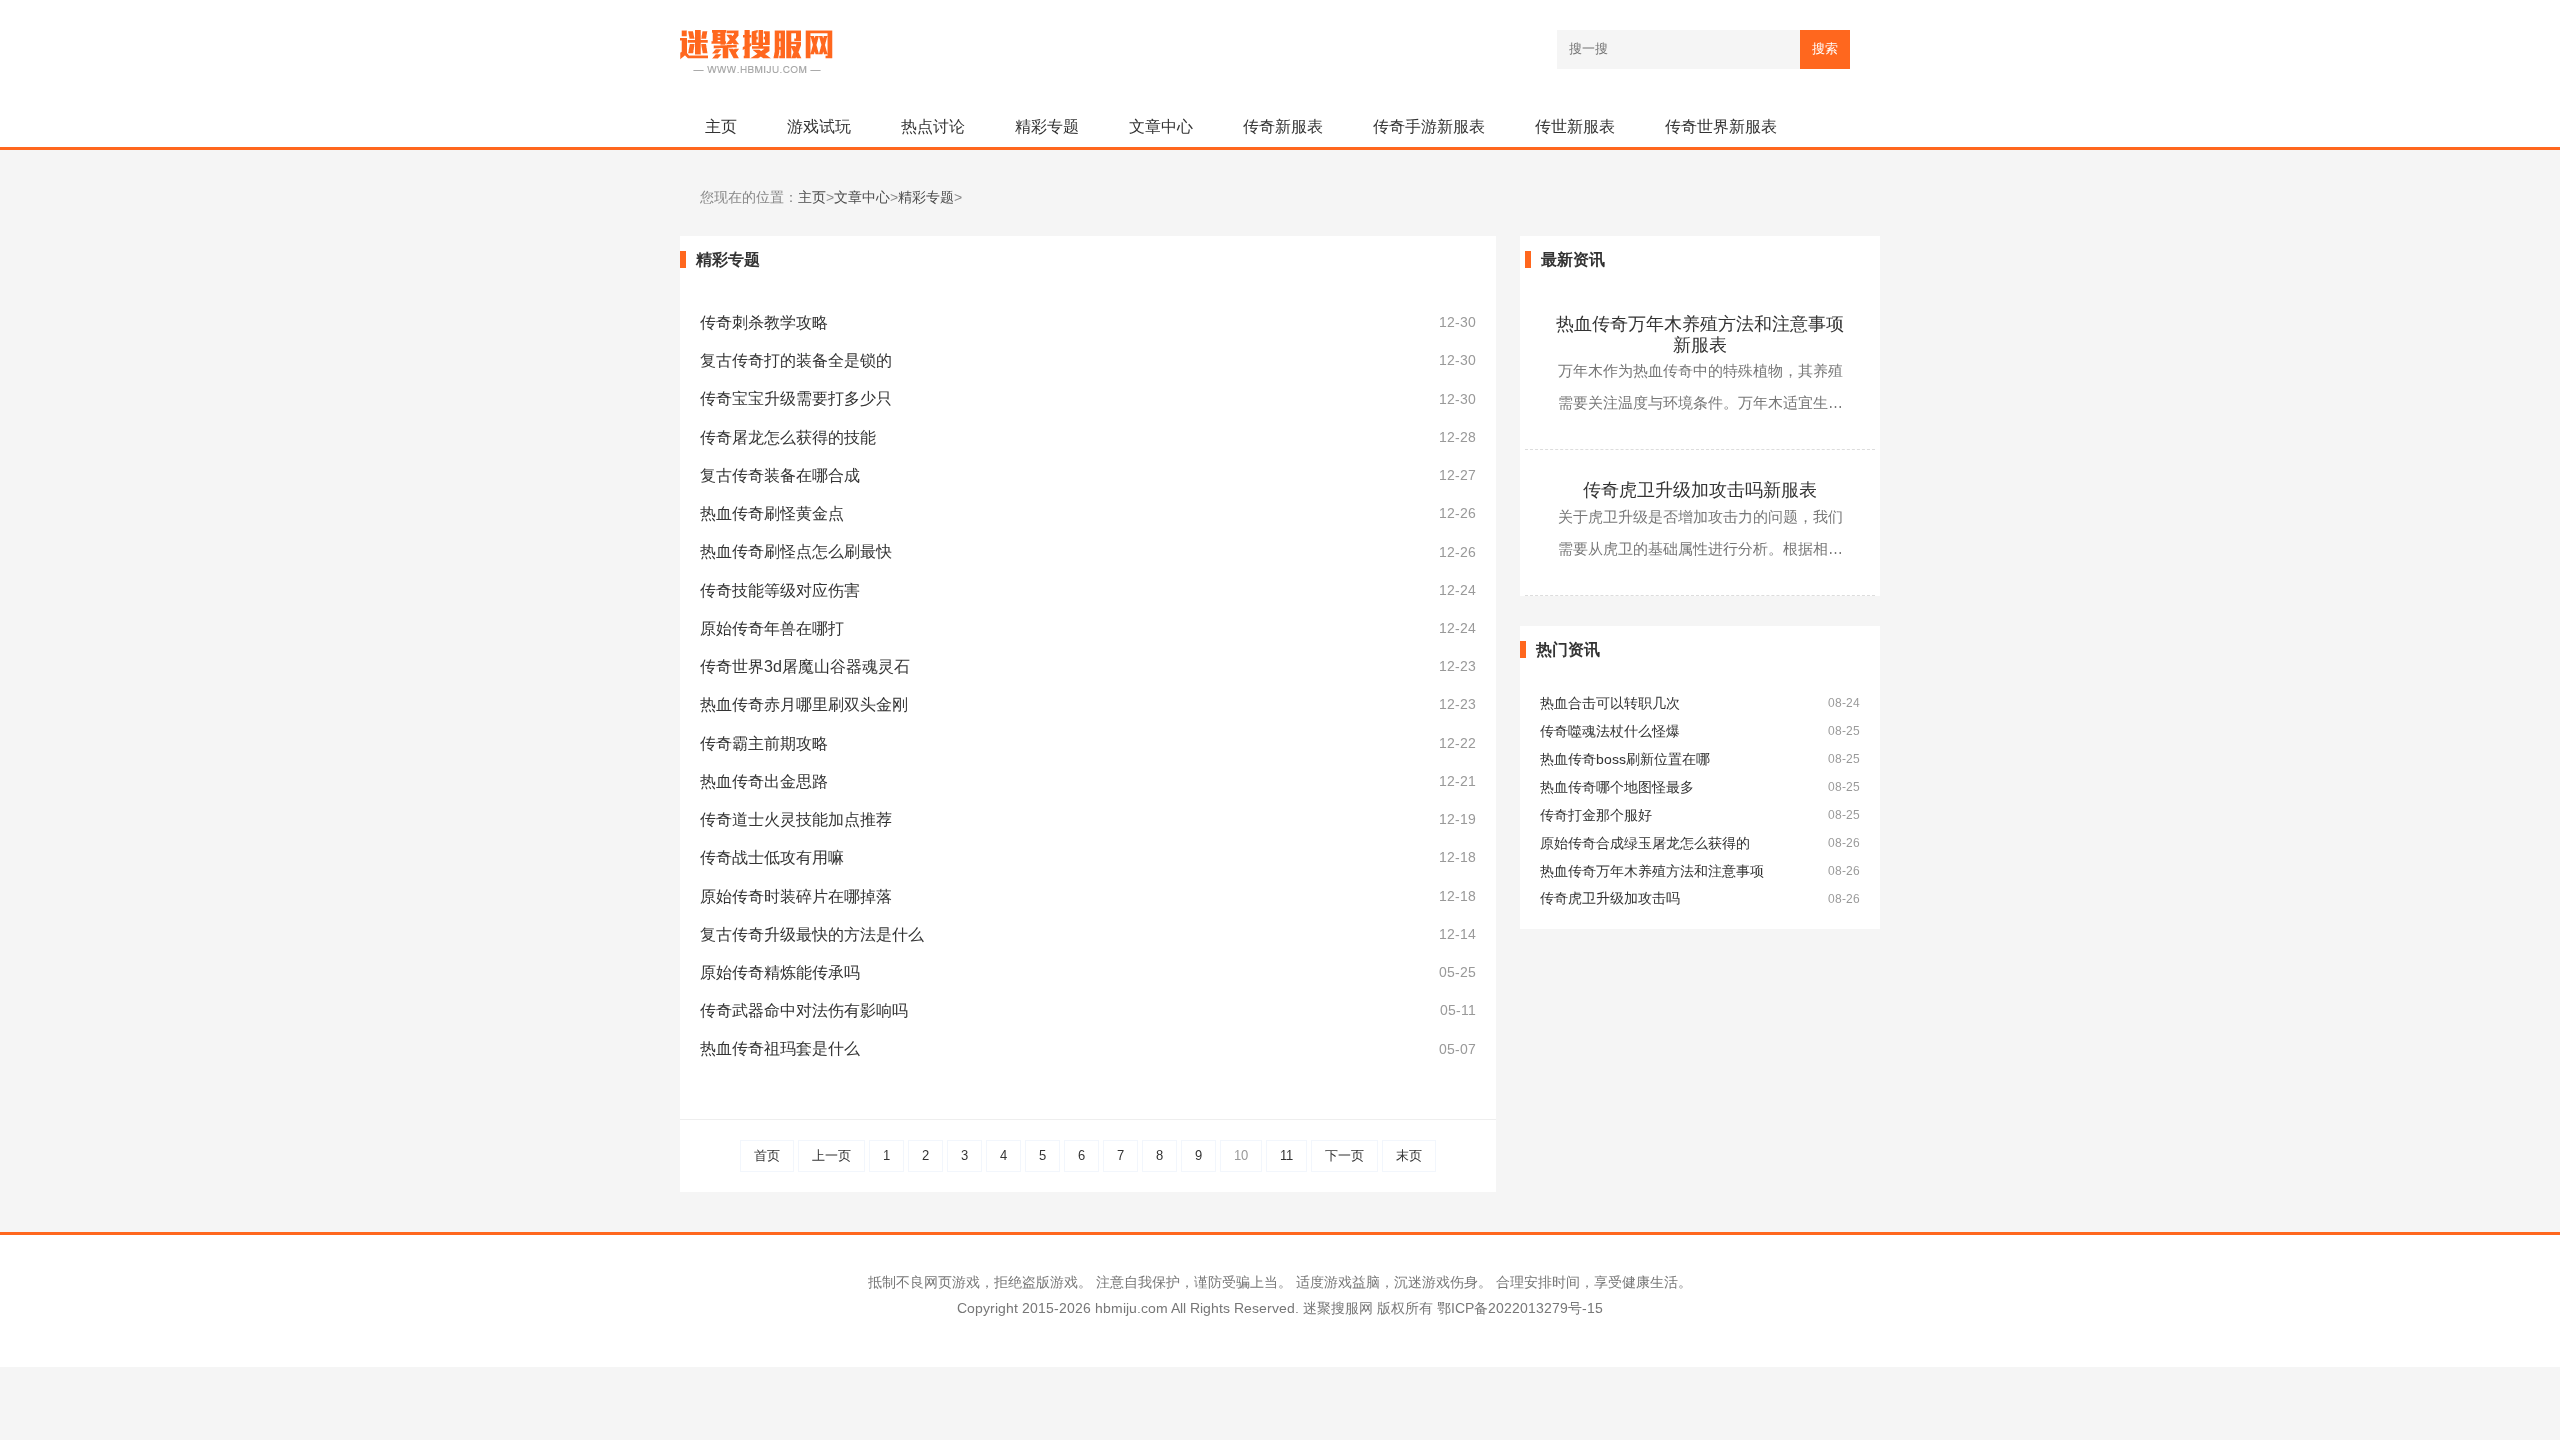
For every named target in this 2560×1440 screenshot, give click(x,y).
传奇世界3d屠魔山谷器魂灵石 (805, 666)
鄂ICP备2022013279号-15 (1520, 1308)
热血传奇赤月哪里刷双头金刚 (804, 704)
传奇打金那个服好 (1596, 815)
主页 (721, 126)
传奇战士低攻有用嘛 (772, 857)
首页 (767, 1155)
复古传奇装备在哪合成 (780, 475)
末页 (1409, 1155)
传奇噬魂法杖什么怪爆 (1610, 731)
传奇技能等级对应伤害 (780, 590)
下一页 (1344, 1155)
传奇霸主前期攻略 (764, 743)
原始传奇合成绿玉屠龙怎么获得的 (1645, 843)
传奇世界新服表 (1721, 126)
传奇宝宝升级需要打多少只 (796, 398)
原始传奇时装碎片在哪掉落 (796, 896)
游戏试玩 (819, 126)
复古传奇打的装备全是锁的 (796, 360)
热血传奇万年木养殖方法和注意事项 (1652, 871)
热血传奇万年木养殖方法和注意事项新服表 (1700, 334)
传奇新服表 (1283, 126)
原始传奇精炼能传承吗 (780, 972)
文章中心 (1161, 126)
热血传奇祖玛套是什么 (780, 1048)
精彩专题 (1047, 126)
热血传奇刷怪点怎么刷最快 (796, 551)
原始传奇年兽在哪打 (772, 628)
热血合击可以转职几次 (1610, 703)
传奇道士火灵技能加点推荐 (796, 819)
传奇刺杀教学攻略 (764, 322)
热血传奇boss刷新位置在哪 (1625, 759)
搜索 (1825, 48)
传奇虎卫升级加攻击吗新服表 (1700, 490)
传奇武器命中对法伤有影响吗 (804, 1010)
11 (1286, 1155)
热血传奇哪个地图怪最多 (1617, 787)
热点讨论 (933, 126)
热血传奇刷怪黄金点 (772, 513)
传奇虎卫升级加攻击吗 (1610, 898)
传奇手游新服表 (1429, 126)
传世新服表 (1575, 126)
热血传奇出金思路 (764, 781)
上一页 (831, 1155)
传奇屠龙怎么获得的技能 (788, 437)
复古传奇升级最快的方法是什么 (812, 934)
